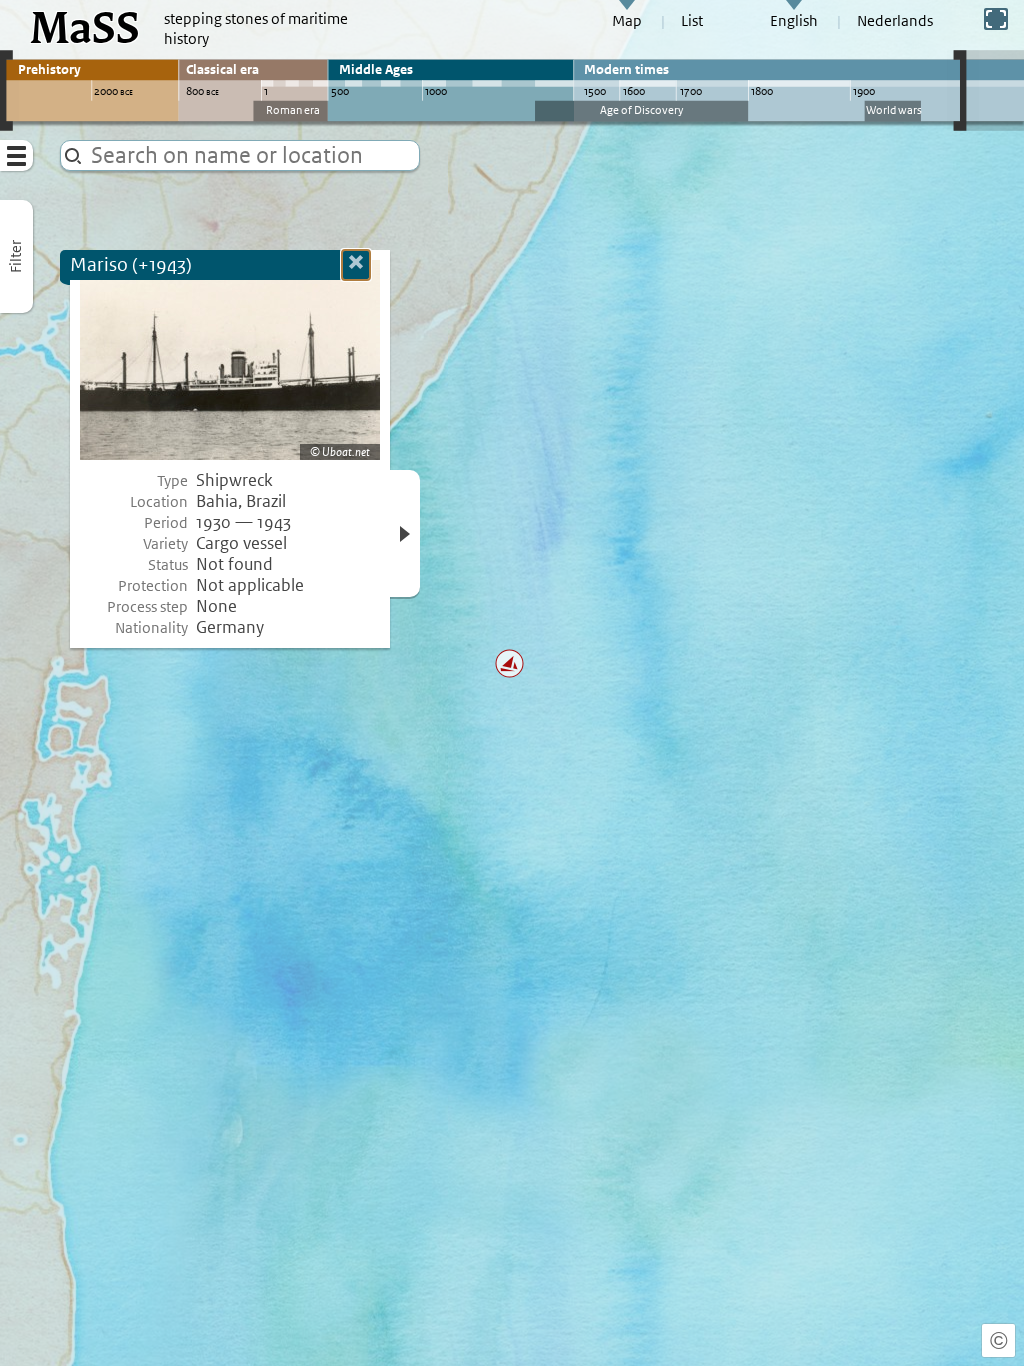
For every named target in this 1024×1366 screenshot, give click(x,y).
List (692, 21)
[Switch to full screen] (996, 19)
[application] (512, 683)
